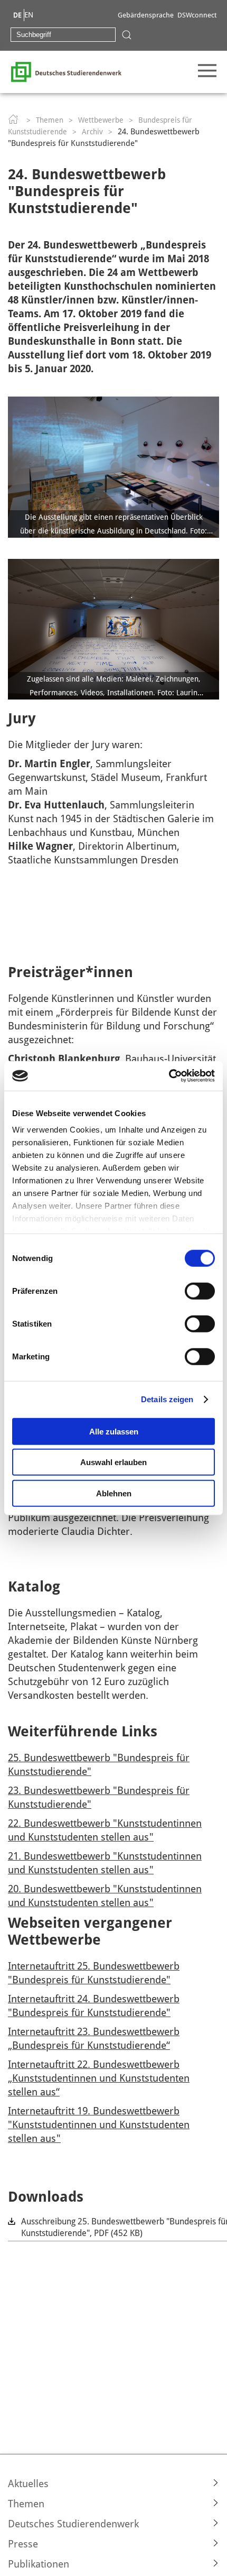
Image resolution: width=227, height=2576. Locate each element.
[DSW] (66, 71)
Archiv (92, 132)
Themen (50, 120)
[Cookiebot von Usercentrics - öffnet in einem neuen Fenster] (169, 1076)
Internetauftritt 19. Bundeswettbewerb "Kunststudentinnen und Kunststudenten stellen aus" (99, 2124)
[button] (113, 2483)
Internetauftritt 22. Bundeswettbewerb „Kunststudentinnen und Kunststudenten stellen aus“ (99, 2078)
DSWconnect (197, 15)
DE (17, 15)
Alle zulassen (114, 1431)
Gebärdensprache (146, 15)
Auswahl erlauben (113, 1462)
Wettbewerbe (101, 120)
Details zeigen (167, 1399)
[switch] (200, 1291)
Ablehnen (114, 1493)
